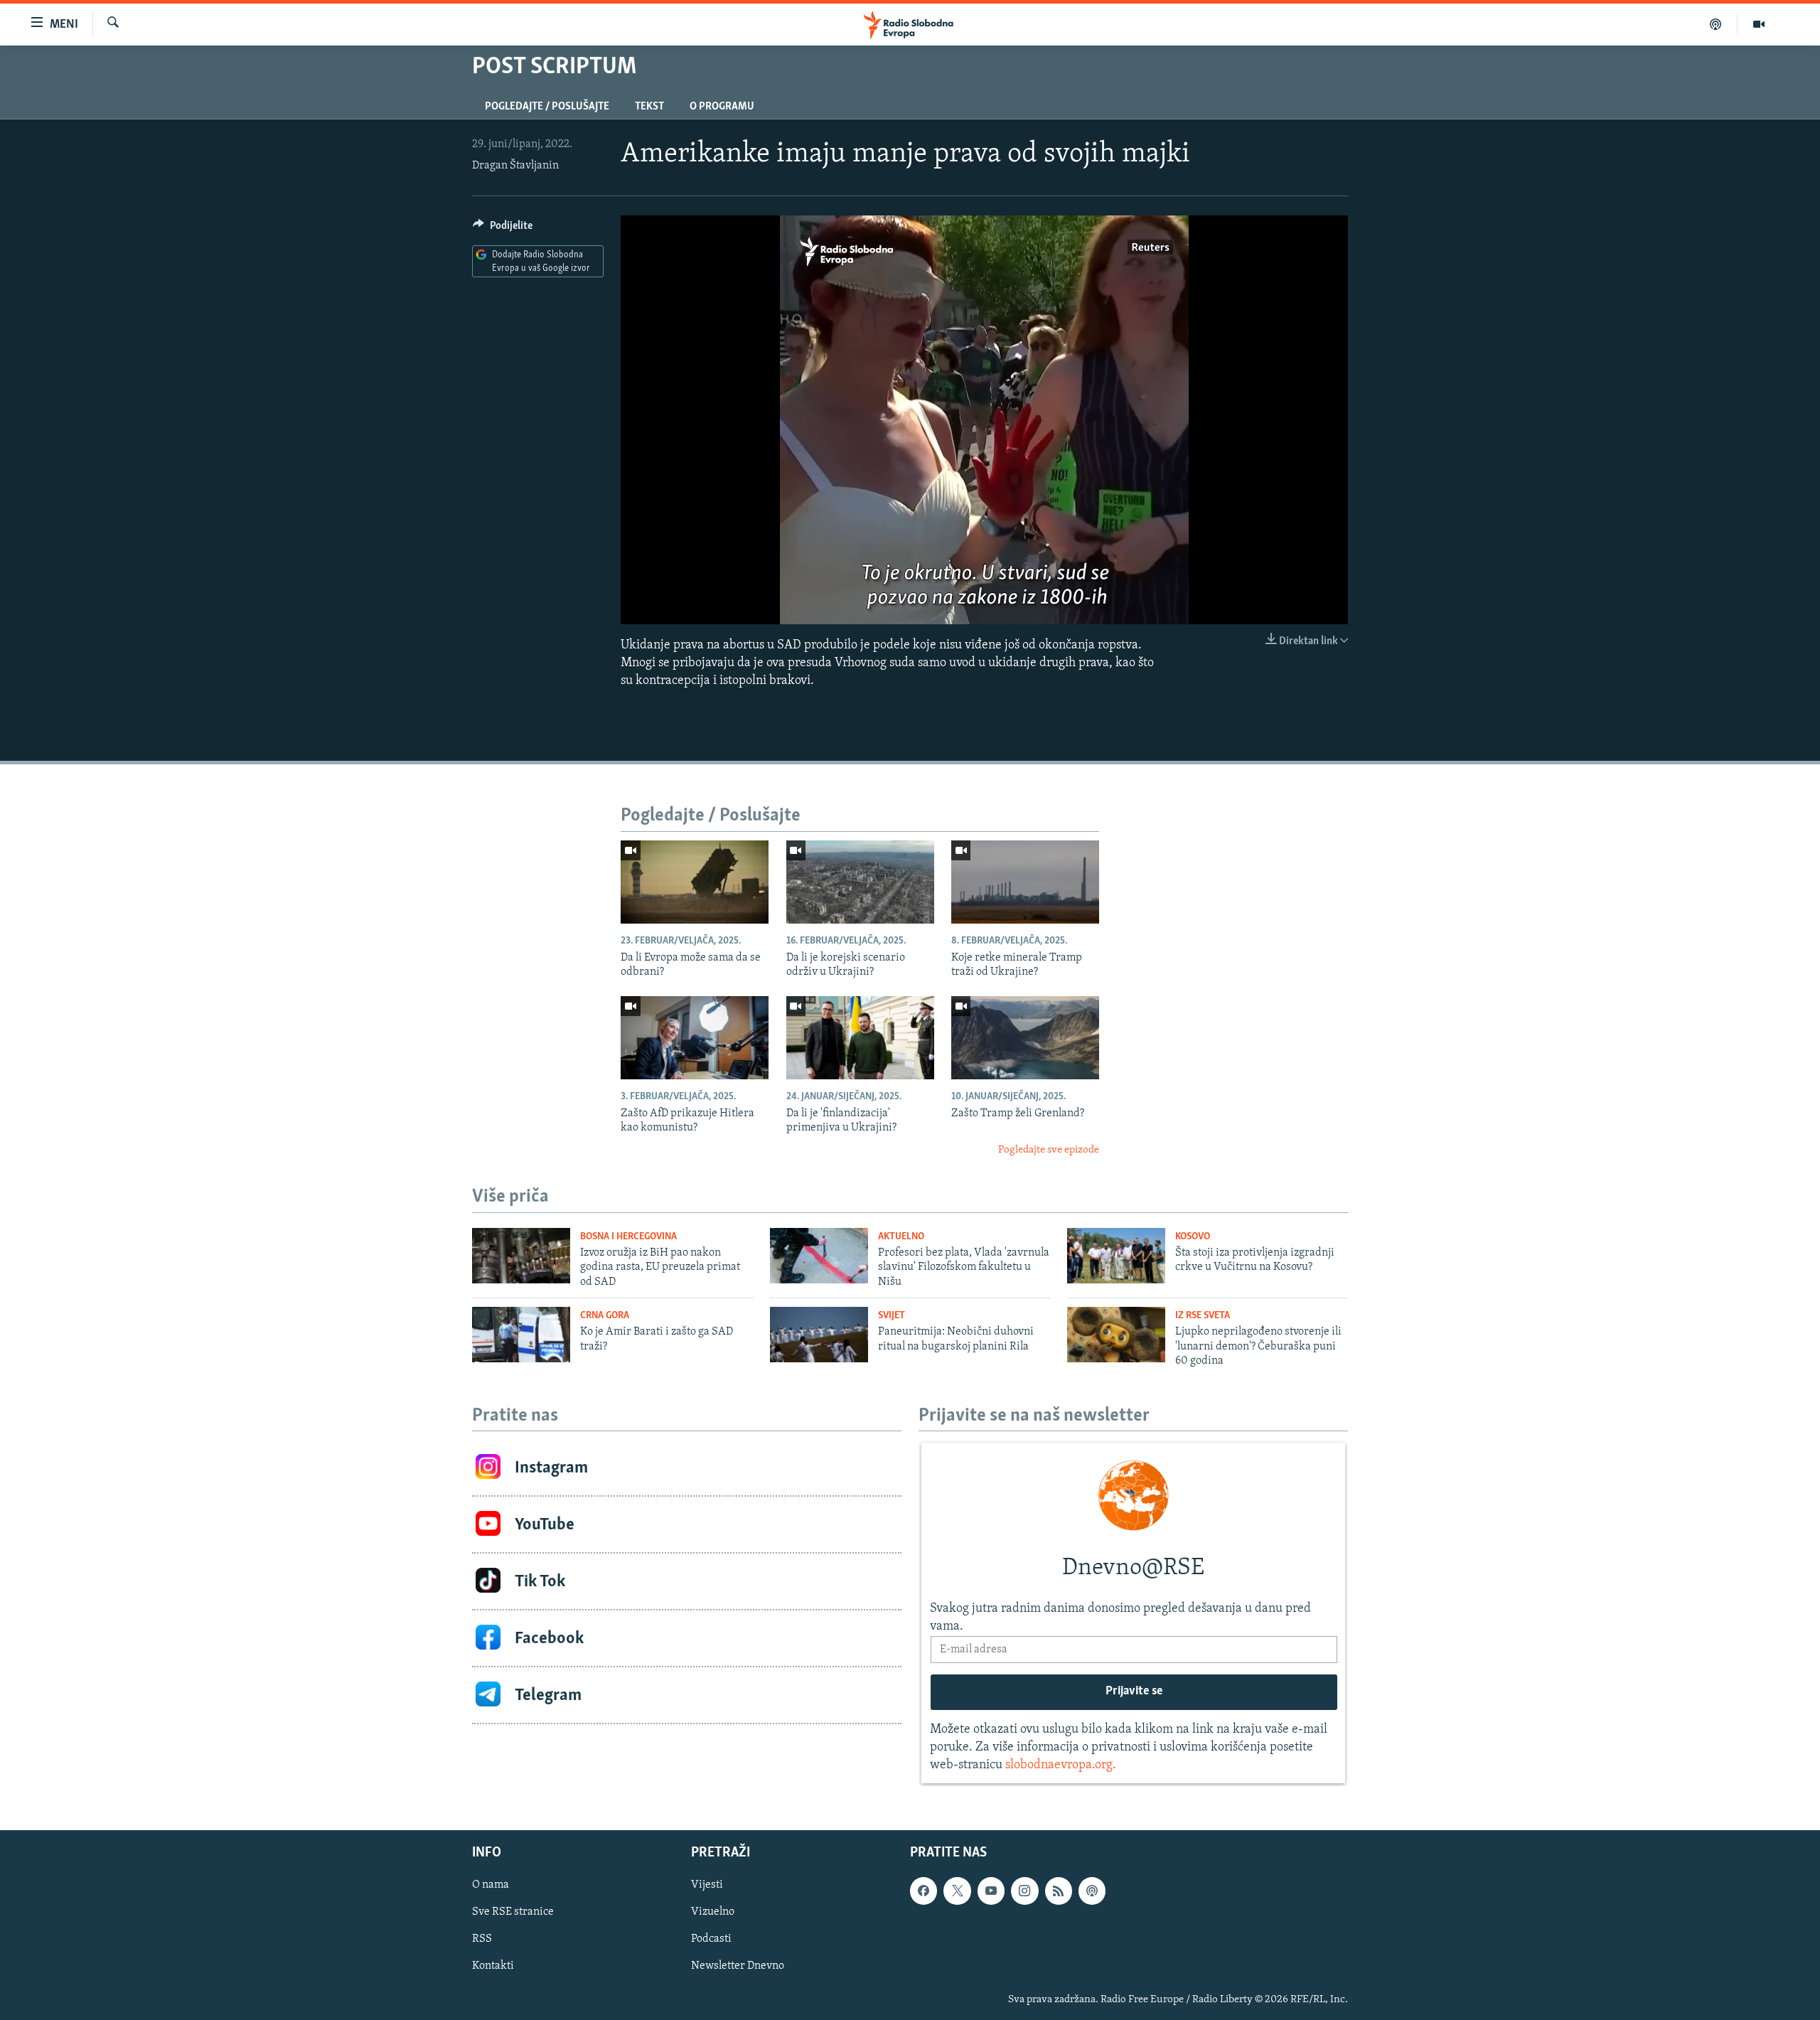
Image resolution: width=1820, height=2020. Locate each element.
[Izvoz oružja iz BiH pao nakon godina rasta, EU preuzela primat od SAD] (521, 1256)
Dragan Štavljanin (515, 166)
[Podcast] (1716, 24)
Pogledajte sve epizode (1049, 1150)
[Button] (503, 229)
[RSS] (1059, 1891)
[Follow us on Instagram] (1024, 1891)
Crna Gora (605, 1316)
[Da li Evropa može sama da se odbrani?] (695, 882)
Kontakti (493, 1966)
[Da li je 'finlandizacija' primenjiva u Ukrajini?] (860, 1038)
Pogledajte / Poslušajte (547, 107)
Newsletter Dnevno (738, 1966)
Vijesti (707, 1885)
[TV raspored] (1092, 1891)
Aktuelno (901, 1237)
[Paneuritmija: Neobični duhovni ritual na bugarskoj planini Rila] (819, 1335)
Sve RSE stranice (513, 1912)
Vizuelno (713, 1912)
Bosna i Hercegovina (628, 1237)
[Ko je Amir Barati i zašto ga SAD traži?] (521, 1335)
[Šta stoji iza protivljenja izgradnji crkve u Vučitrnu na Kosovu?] (1116, 1256)
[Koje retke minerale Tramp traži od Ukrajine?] (1025, 882)
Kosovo (1193, 1237)
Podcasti (711, 1939)
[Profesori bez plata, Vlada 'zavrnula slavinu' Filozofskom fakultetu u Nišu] (819, 1256)
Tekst (649, 107)
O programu (722, 107)
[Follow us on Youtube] (991, 1891)
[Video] (1759, 24)
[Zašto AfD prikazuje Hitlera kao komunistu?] (695, 1038)
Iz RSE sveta (1203, 1316)
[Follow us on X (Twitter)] (957, 1891)
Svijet (892, 1316)
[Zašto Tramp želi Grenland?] (1025, 1038)
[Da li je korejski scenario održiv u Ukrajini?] (860, 882)
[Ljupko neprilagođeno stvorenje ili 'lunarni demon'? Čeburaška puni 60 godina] (1116, 1335)
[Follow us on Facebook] (924, 1891)
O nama (491, 1885)
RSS (482, 1939)
